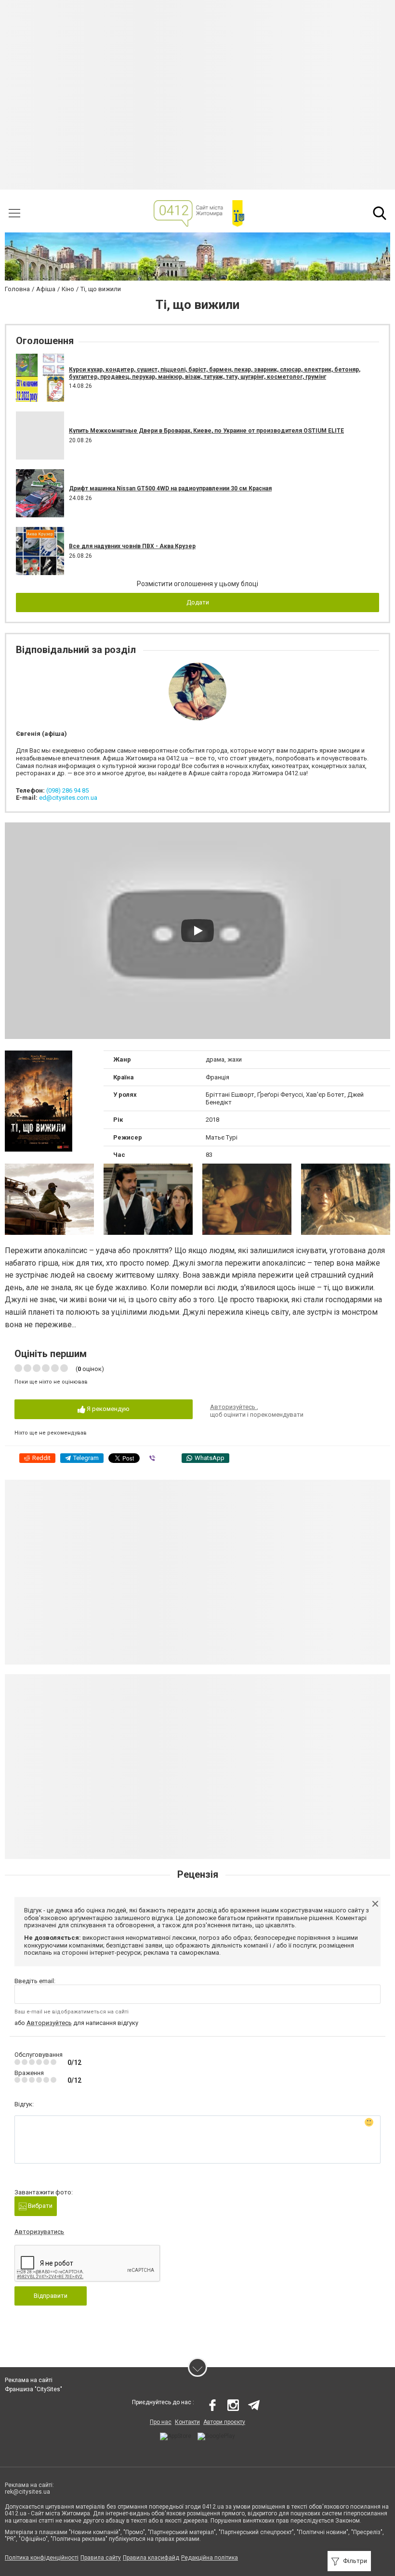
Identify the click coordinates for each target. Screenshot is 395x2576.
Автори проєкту (224, 2422)
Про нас (161, 2422)
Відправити (51, 2296)
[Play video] (197, 931)
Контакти (187, 2422)
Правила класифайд (151, 2558)
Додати (198, 602)
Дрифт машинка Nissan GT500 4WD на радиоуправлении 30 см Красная (170, 488)
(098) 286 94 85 (67, 790)
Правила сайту (101, 2558)
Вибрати (39, 2206)
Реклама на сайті (29, 2380)
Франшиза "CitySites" (33, 2389)
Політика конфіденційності (42, 2558)
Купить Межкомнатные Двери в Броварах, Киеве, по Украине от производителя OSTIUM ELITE (206, 431)
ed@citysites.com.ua (68, 798)
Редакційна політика (210, 2558)
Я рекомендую (107, 1409)
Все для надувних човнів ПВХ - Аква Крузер (132, 546)
